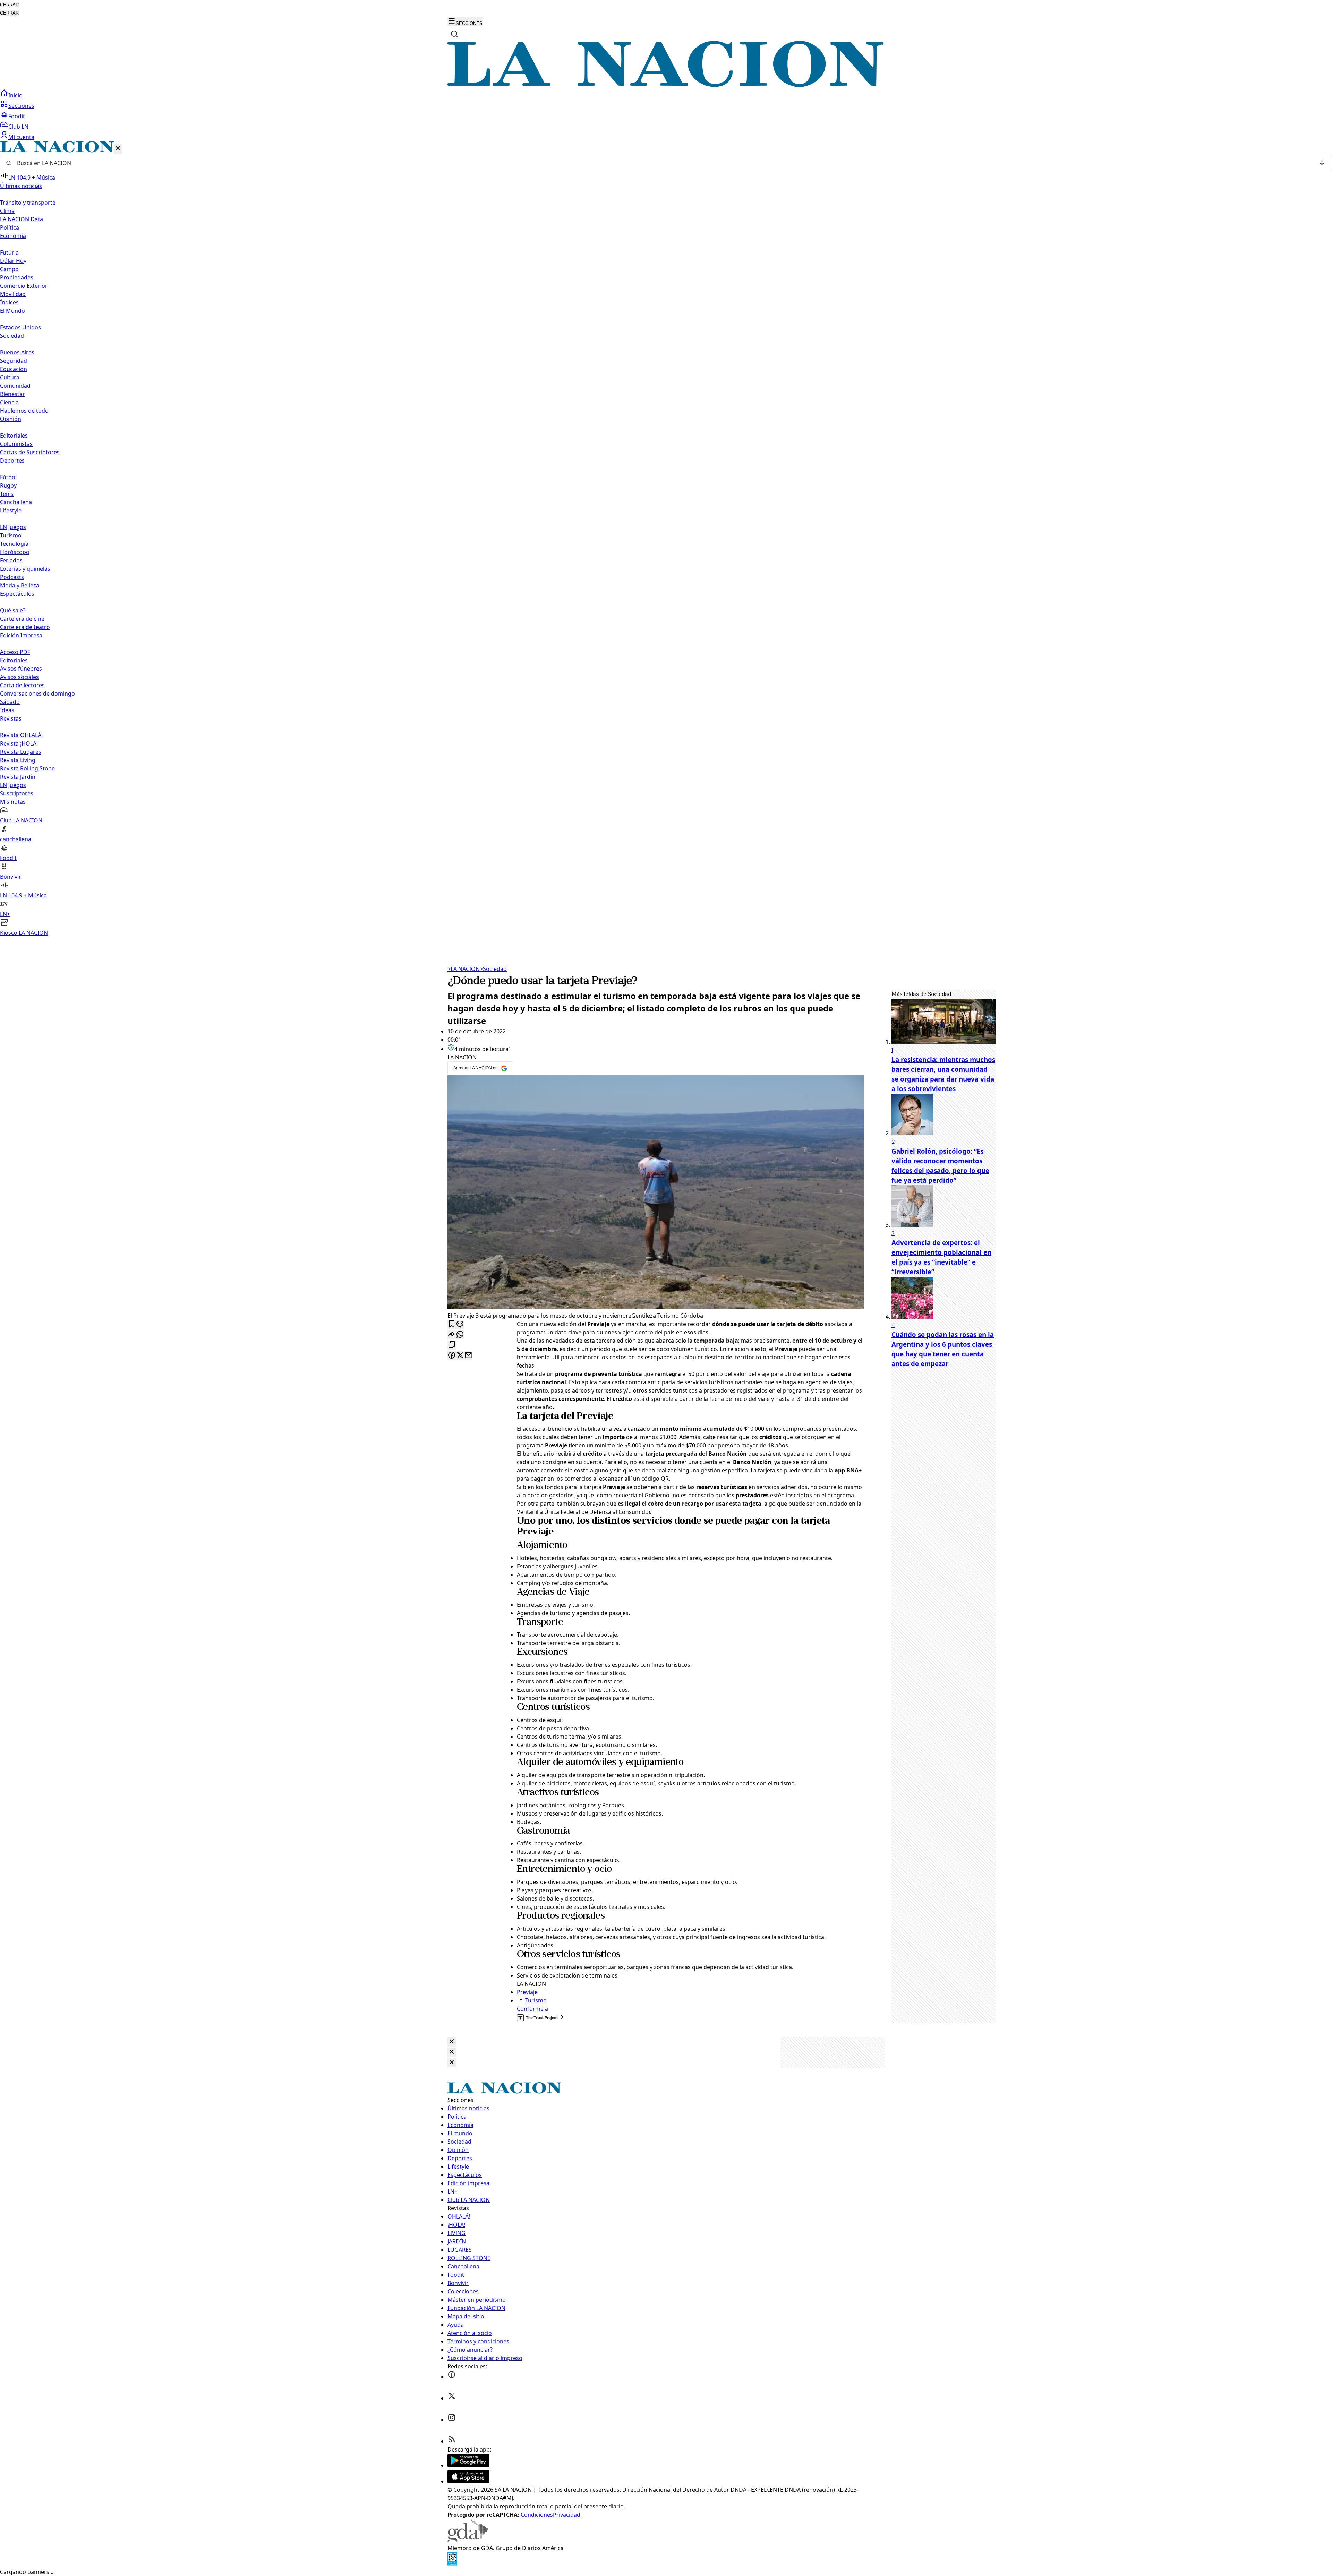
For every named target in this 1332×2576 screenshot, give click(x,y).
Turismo (11, 535)
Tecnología (14, 544)
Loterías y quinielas (25, 569)
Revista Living (18, 760)
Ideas (7, 710)
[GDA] (468, 2540)
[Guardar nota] (452, 1324)
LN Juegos (13, 527)
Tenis (7, 494)
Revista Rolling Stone (27, 768)
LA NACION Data (22, 219)
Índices (9, 302)
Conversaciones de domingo (37, 693)
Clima (7, 211)
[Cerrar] (118, 149)
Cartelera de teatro (25, 627)
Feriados (11, 560)
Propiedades (17, 277)
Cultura (10, 377)
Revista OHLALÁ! (21, 735)
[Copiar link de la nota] (452, 1345)
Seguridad (14, 361)
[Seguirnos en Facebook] (452, 2377)
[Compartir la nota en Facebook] (452, 1356)
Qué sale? (13, 610)
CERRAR (9, 5)
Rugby (8, 485)
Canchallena (16, 502)
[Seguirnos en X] (452, 2398)
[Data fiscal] (452, 2564)
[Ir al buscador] (454, 34)
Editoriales (14, 436)
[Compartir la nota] (452, 1335)
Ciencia (9, 402)
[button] (666, 539)
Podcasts (12, 577)
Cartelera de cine (22, 619)
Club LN (18, 127)
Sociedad (493, 969)
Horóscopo (15, 552)
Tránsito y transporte (28, 203)
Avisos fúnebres (21, 669)
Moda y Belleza (20, 585)
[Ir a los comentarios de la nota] (460, 1324)
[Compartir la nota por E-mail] (468, 1356)
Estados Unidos (20, 327)
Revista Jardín (18, 777)
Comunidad (15, 386)
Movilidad (13, 294)
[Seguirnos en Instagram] (452, 2420)
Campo (9, 269)
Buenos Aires (17, 352)
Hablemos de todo (24, 411)
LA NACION (464, 969)
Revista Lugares (21, 752)
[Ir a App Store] (468, 2481)
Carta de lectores (22, 685)
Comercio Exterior (24, 286)
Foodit (17, 116)
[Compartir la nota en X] (460, 1356)
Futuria (9, 252)
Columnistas (16, 444)
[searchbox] (663, 163)
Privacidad (567, 2515)
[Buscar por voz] (1322, 163)
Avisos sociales (19, 677)
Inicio (15, 95)
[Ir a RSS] (452, 2441)
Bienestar (12, 394)
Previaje (527, 1992)
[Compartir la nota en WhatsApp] (460, 1335)
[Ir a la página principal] (666, 85)
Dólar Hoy (13, 261)
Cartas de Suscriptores (30, 452)
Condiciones (537, 2515)
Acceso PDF (15, 652)
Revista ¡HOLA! (19, 743)
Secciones (21, 106)
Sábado (10, 702)
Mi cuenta (21, 137)
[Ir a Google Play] (468, 2465)
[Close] (452, 2042)
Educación (14, 369)
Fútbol (8, 477)
